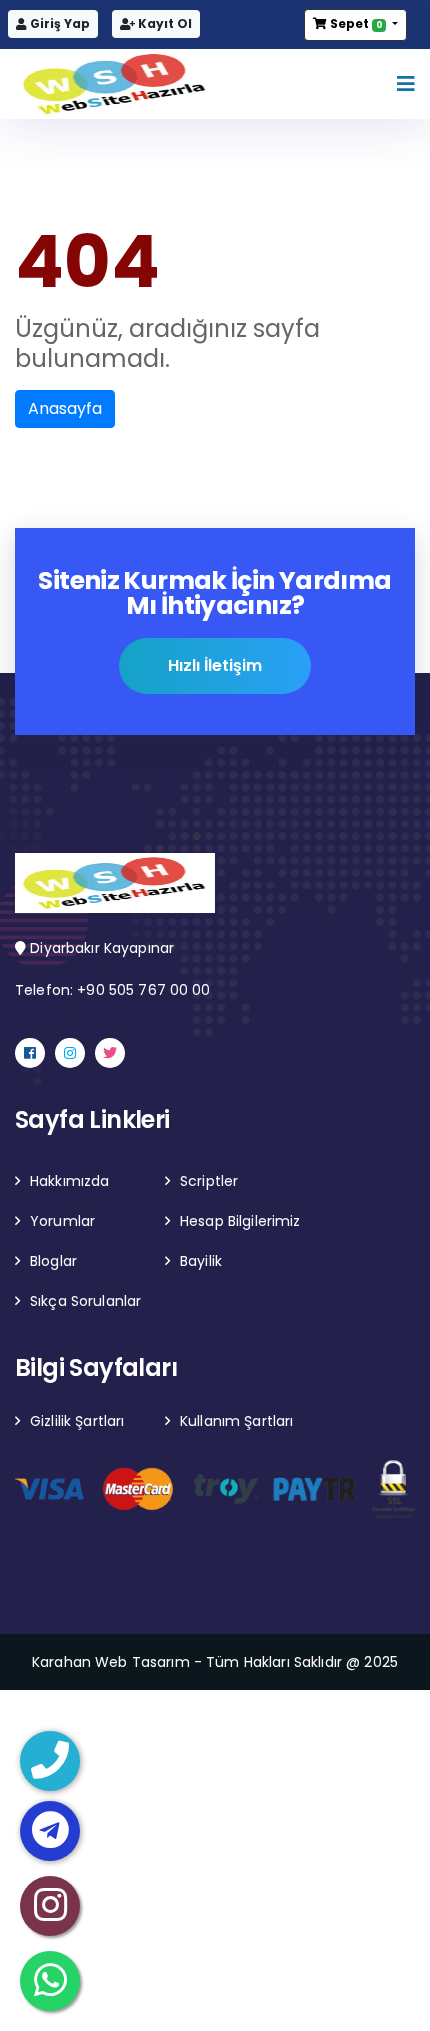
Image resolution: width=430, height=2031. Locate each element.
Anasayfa (65, 408)
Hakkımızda (69, 1181)
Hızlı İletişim (215, 665)
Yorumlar (62, 1221)
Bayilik (201, 1261)
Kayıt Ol (163, 23)
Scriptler (209, 1181)
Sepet (355, 23)
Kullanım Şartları (236, 1421)
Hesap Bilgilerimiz (240, 1221)
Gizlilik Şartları (77, 1421)
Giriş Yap (58, 23)
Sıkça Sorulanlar (85, 1301)
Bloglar (53, 1261)
